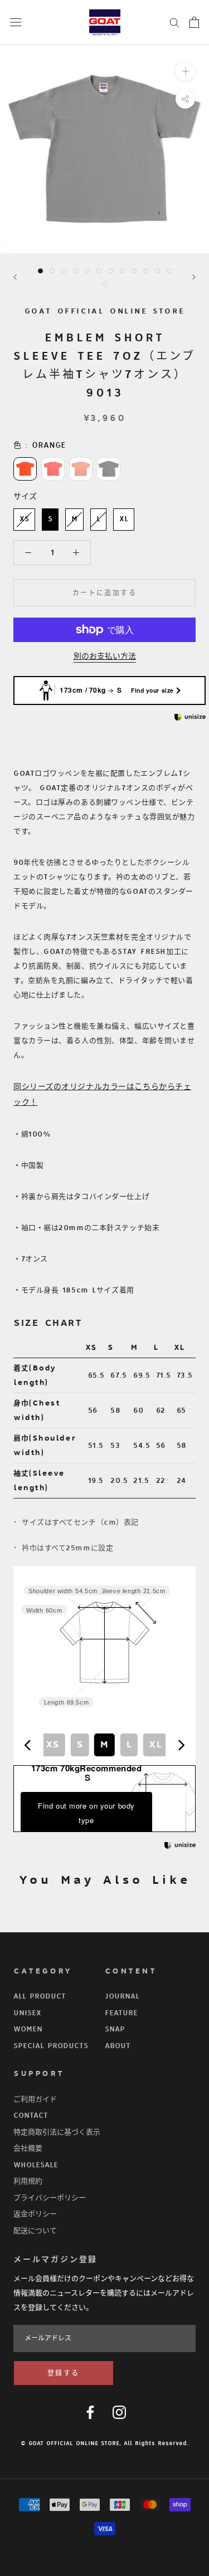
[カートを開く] (194, 22)
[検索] (174, 22)
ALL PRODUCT (40, 1996)
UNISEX (27, 2013)
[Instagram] (119, 2412)
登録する (64, 2374)
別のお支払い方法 (105, 656)
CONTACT (31, 2115)
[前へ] (15, 277)
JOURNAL (122, 1996)
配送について (35, 2231)
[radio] (25, 469)
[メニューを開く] (16, 22)
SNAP (115, 2029)
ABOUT (118, 2046)
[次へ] (194, 277)
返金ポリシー (35, 2214)
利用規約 (28, 2181)
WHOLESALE (36, 2165)
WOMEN (28, 2029)
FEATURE (121, 2013)
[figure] (28, 1745)
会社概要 (28, 2148)
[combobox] (104, 1745)
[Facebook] (90, 2412)
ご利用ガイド (35, 2099)
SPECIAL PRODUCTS (51, 2046)
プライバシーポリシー (50, 2198)
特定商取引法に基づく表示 (57, 2132)
